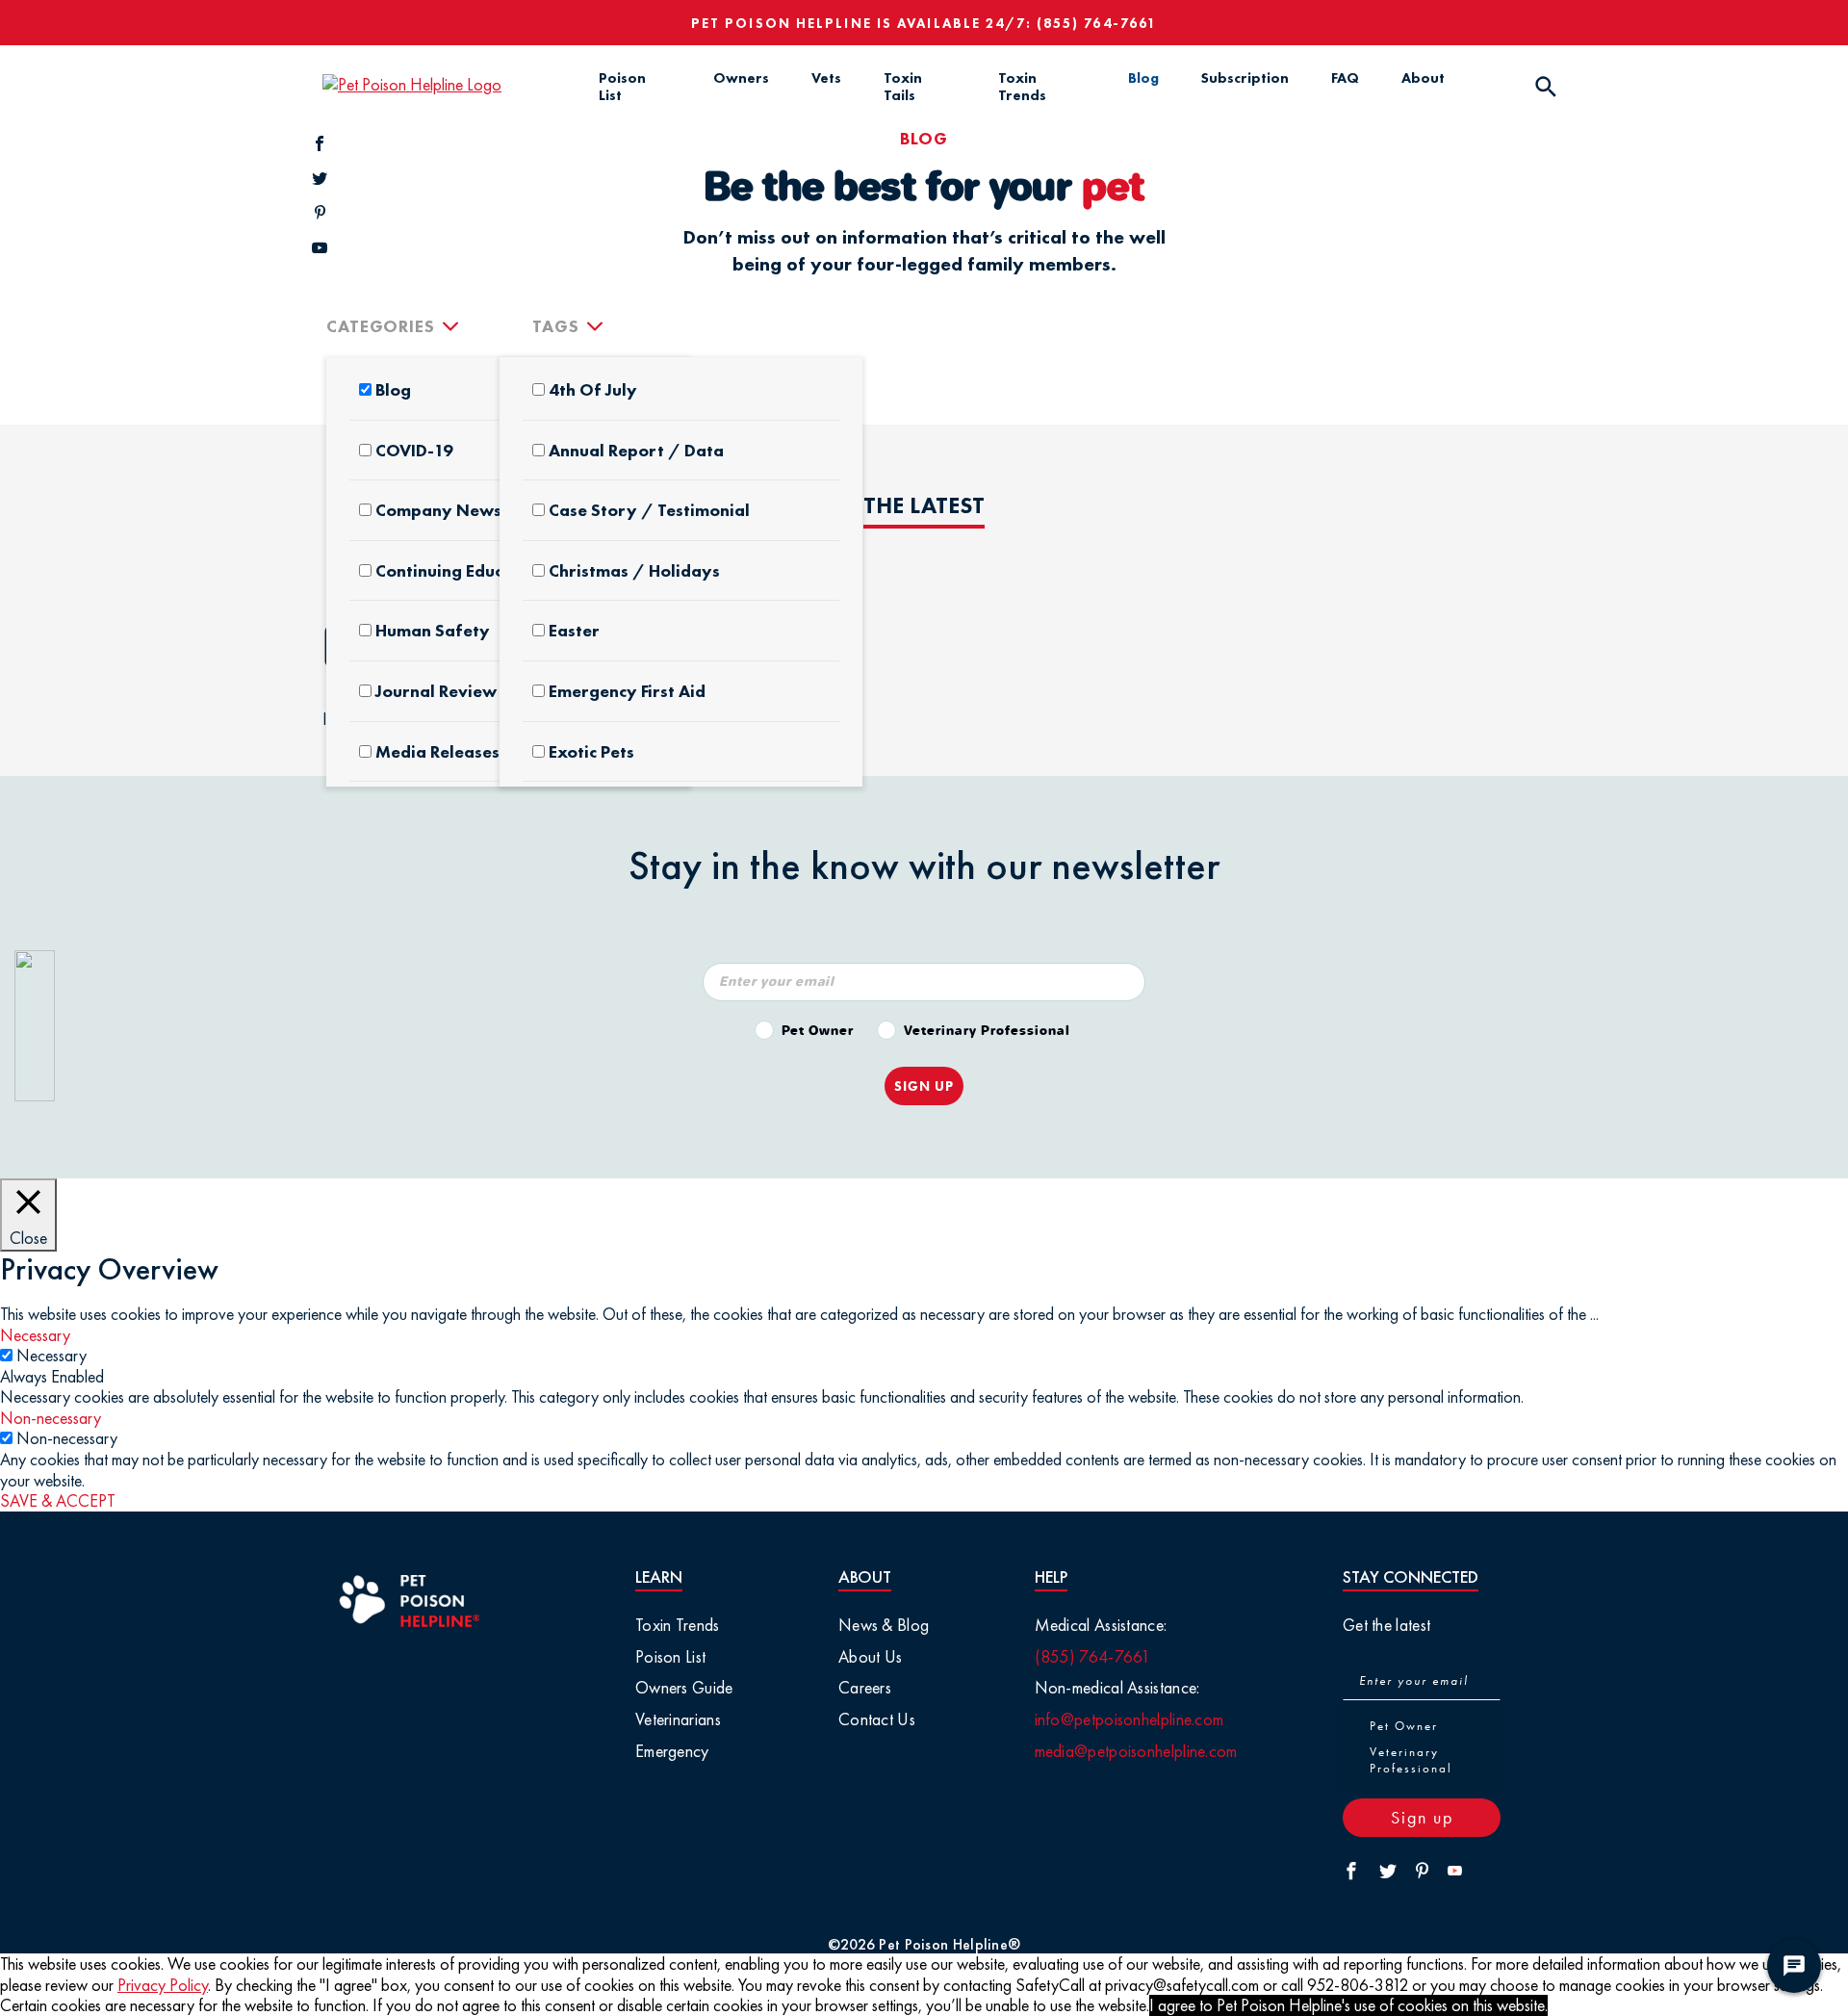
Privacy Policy (163, 1985)
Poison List (622, 87)
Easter (574, 631)
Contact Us (877, 1719)
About (1423, 78)
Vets (826, 78)
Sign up (1422, 1817)
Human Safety (433, 631)
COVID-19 (414, 451)
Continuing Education (460, 571)
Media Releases (437, 752)
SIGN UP (924, 1086)
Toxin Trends (1022, 87)
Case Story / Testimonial (649, 510)
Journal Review (436, 691)
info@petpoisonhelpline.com (1129, 1719)
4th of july (593, 390)
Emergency (672, 1751)
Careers (865, 1687)
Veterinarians (678, 1719)
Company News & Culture (478, 510)
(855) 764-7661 (1097, 23)
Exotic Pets (591, 752)
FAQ (1345, 78)
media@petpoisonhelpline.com (1136, 1751)
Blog (1143, 78)
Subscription (1245, 78)
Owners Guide (684, 1687)
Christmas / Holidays (634, 571)
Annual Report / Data (636, 451)
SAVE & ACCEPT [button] (58, 1500)
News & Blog (884, 1625)
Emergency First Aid (627, 691)
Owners (741, 78)
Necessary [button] (35, 1335)
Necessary (51, 1355)
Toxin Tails (903, 87)
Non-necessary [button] (51, 1418)
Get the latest (1386, 1625)
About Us (870, 1656)
